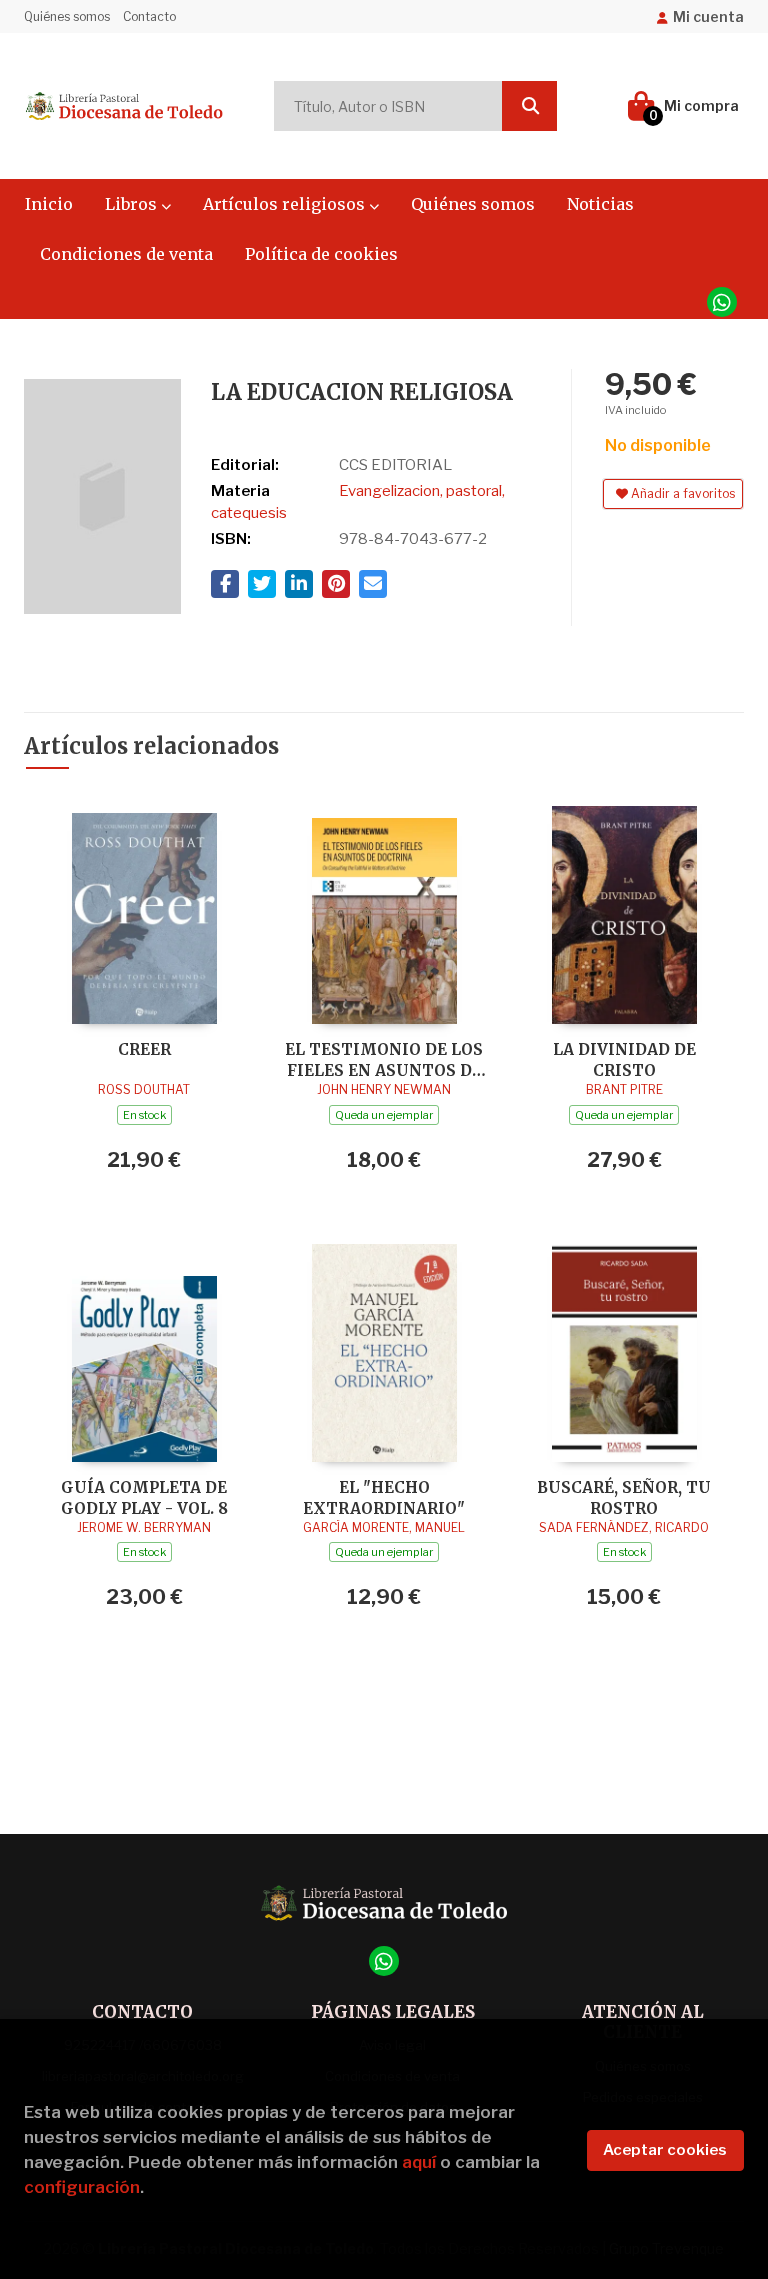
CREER (144, 1049)
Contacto (149, 16)
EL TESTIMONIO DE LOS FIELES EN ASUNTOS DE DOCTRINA (384, 1059)
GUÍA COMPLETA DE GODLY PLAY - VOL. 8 (144, 1497)
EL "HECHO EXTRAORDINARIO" (384, 1497)
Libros (133, 204)
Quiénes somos (67, 16)
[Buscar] (529, 106)
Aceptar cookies (665, 2150)
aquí (419, 2162)
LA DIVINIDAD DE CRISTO (624, 1059)
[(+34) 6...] (722, 302)
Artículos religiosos (286, 204)
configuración (82, 2187)
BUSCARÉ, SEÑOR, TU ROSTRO (624, 1497)
